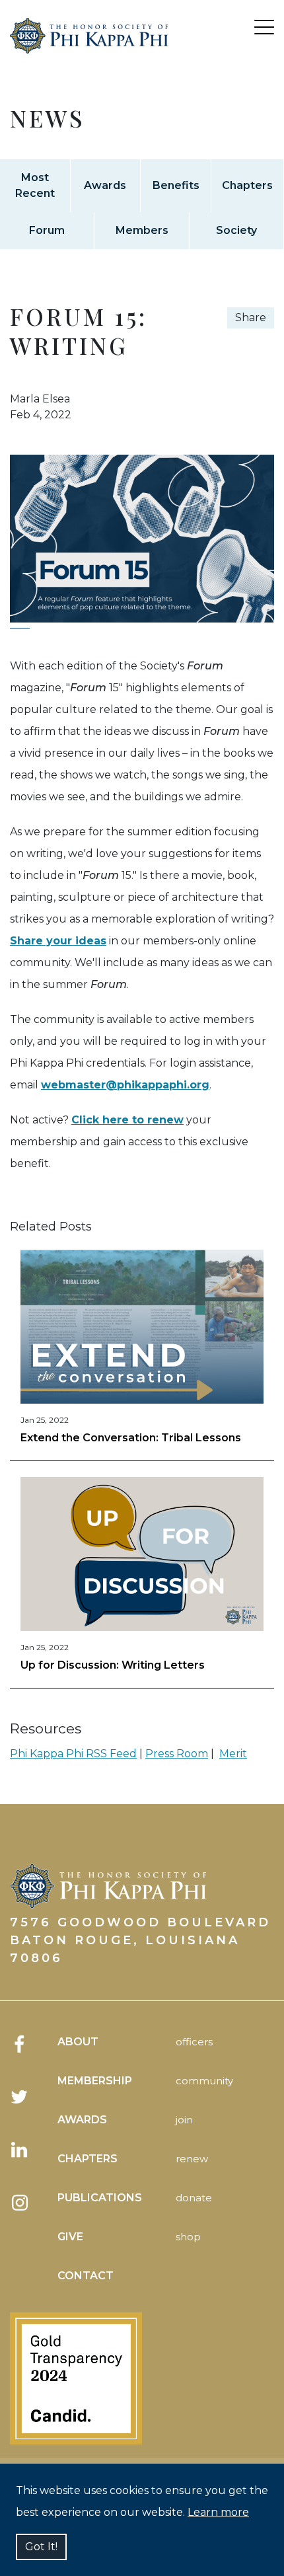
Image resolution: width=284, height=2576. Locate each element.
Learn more (218, 2512)
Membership (95, 2081)
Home (89, 52)
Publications (100, 2198)
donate (194, 2198)
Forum (47, 230)
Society (236, 230)
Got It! (41, 2547)
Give (70, 2237)
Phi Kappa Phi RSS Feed (73, 1754)
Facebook (20, 2044)
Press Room (177, 1754)
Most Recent (35, 185)
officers (194, 2042)
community (204, 2081)
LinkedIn (20, 2150)
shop (188, 2237)
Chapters (247, 185)
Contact (86, 2276)
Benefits (176, 185)
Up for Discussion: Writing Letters (113, 1665)
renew (192, 2159)
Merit (233, 1754)
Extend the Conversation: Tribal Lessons (131, 1438)
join (184, 2120)
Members (142, 230)
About (78, 2042)
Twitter (20, 2097)
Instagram (20, 2203)
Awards (105, 185)
